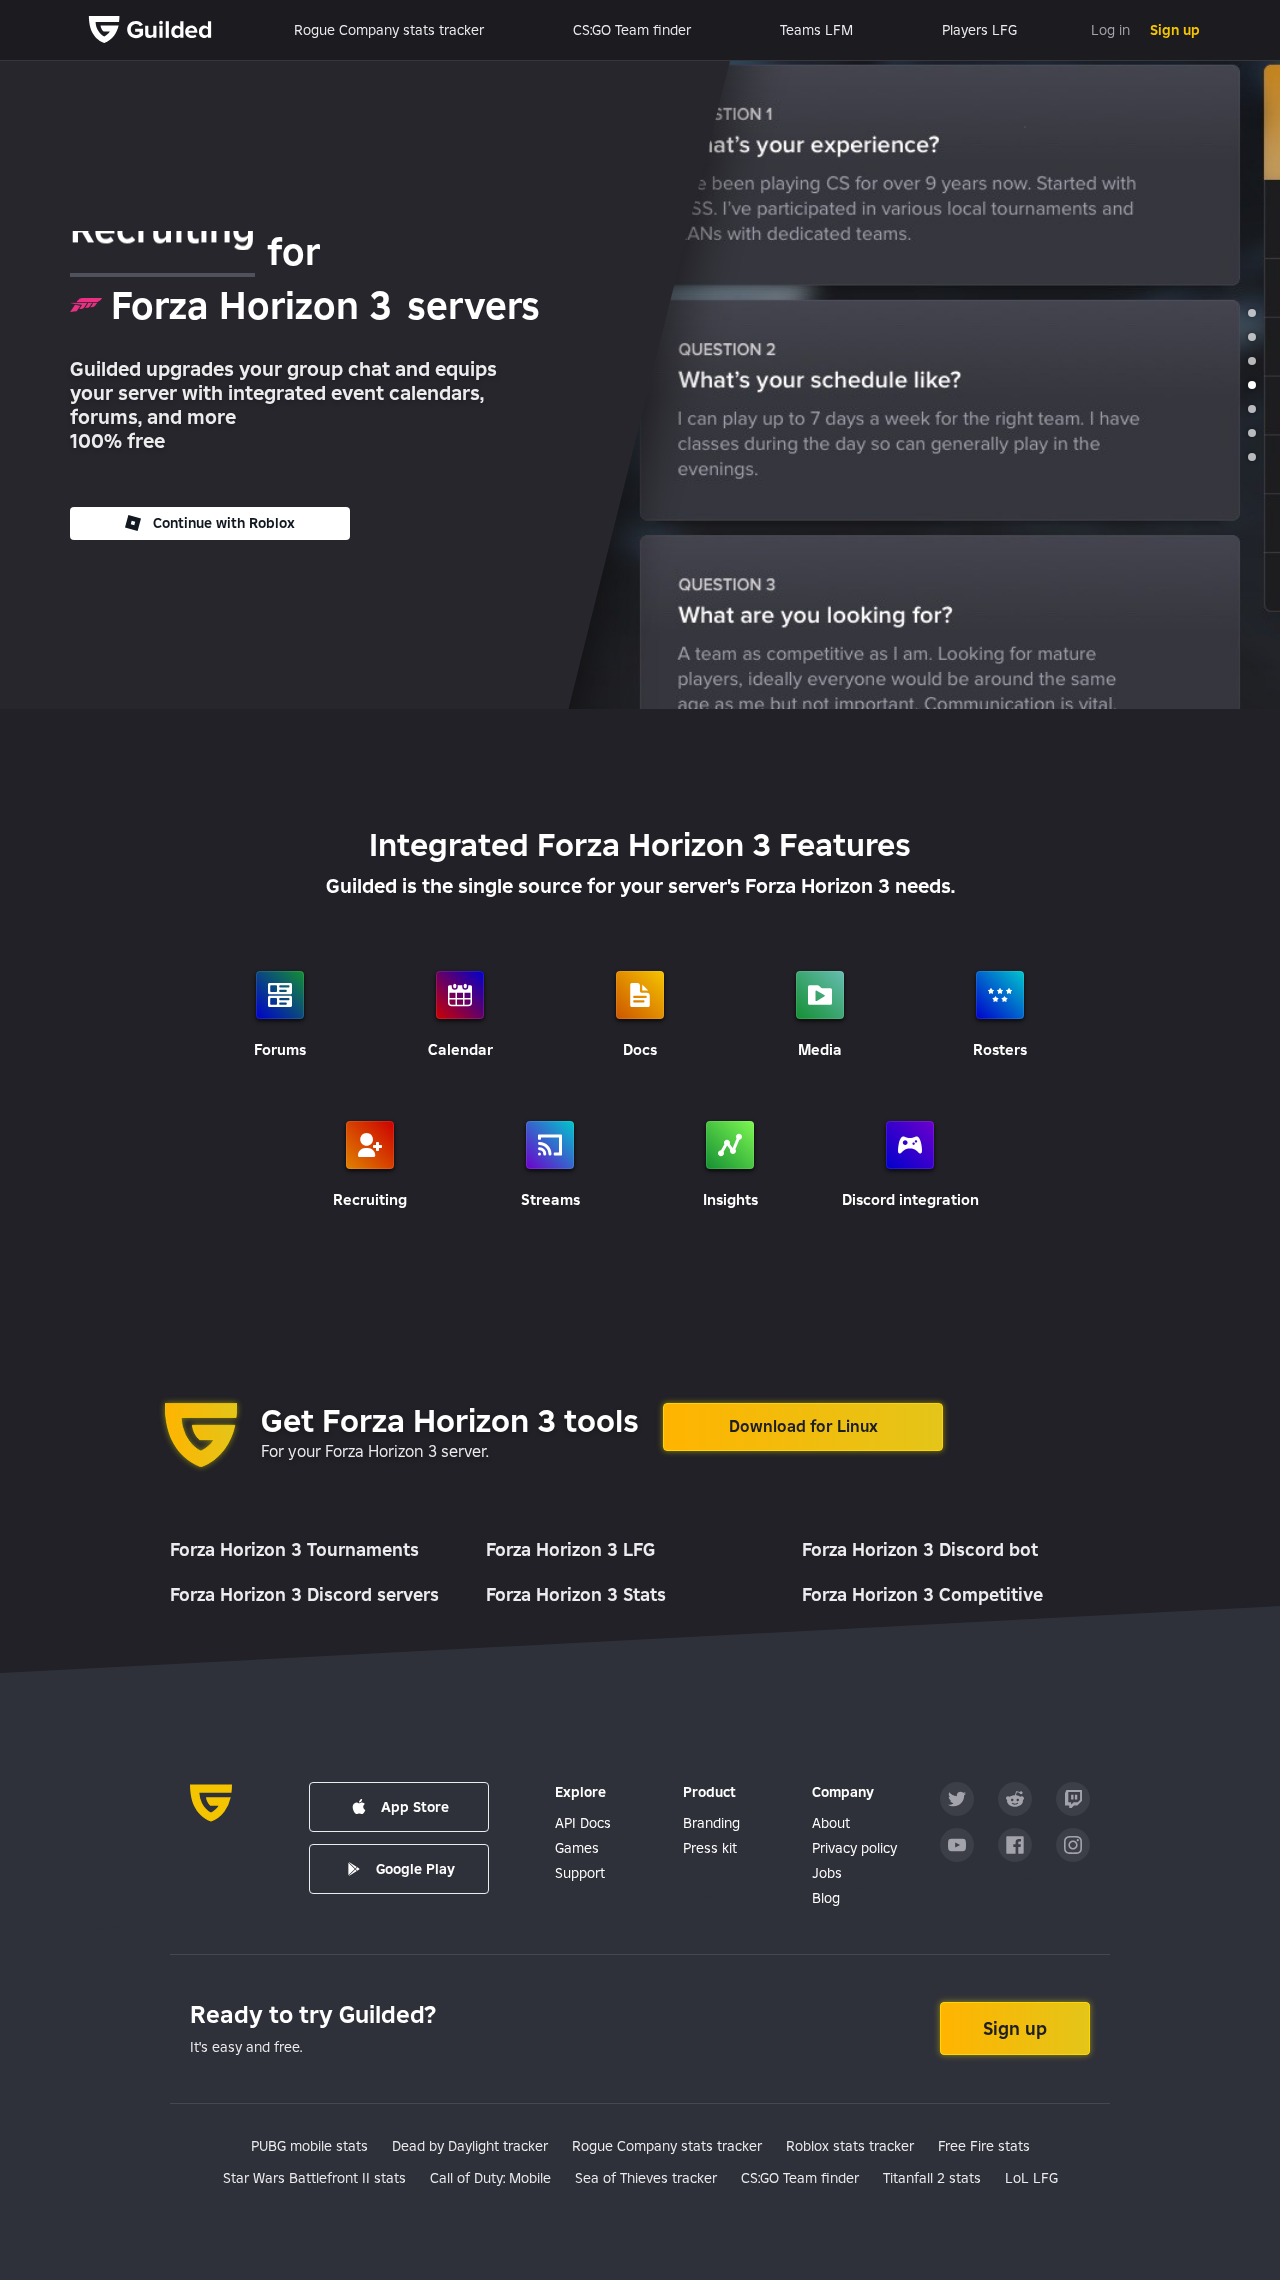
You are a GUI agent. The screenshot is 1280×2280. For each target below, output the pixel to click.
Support (580, 1873)
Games (577, 1848)
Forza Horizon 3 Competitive (922, 1594)
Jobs (827, 1873)
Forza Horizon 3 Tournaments (294, 1549)
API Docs (583, 1823)
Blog (826, 1898)
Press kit (710, 1848)
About (831, 1823)
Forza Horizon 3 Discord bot (920, 1549)
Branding (711, 1823)
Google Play (415, 1869)
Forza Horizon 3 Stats (576, 1594)
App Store (415, 1807)
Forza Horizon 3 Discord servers (304, 1594)
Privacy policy (854, 1848)
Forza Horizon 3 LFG (570, 1549)
